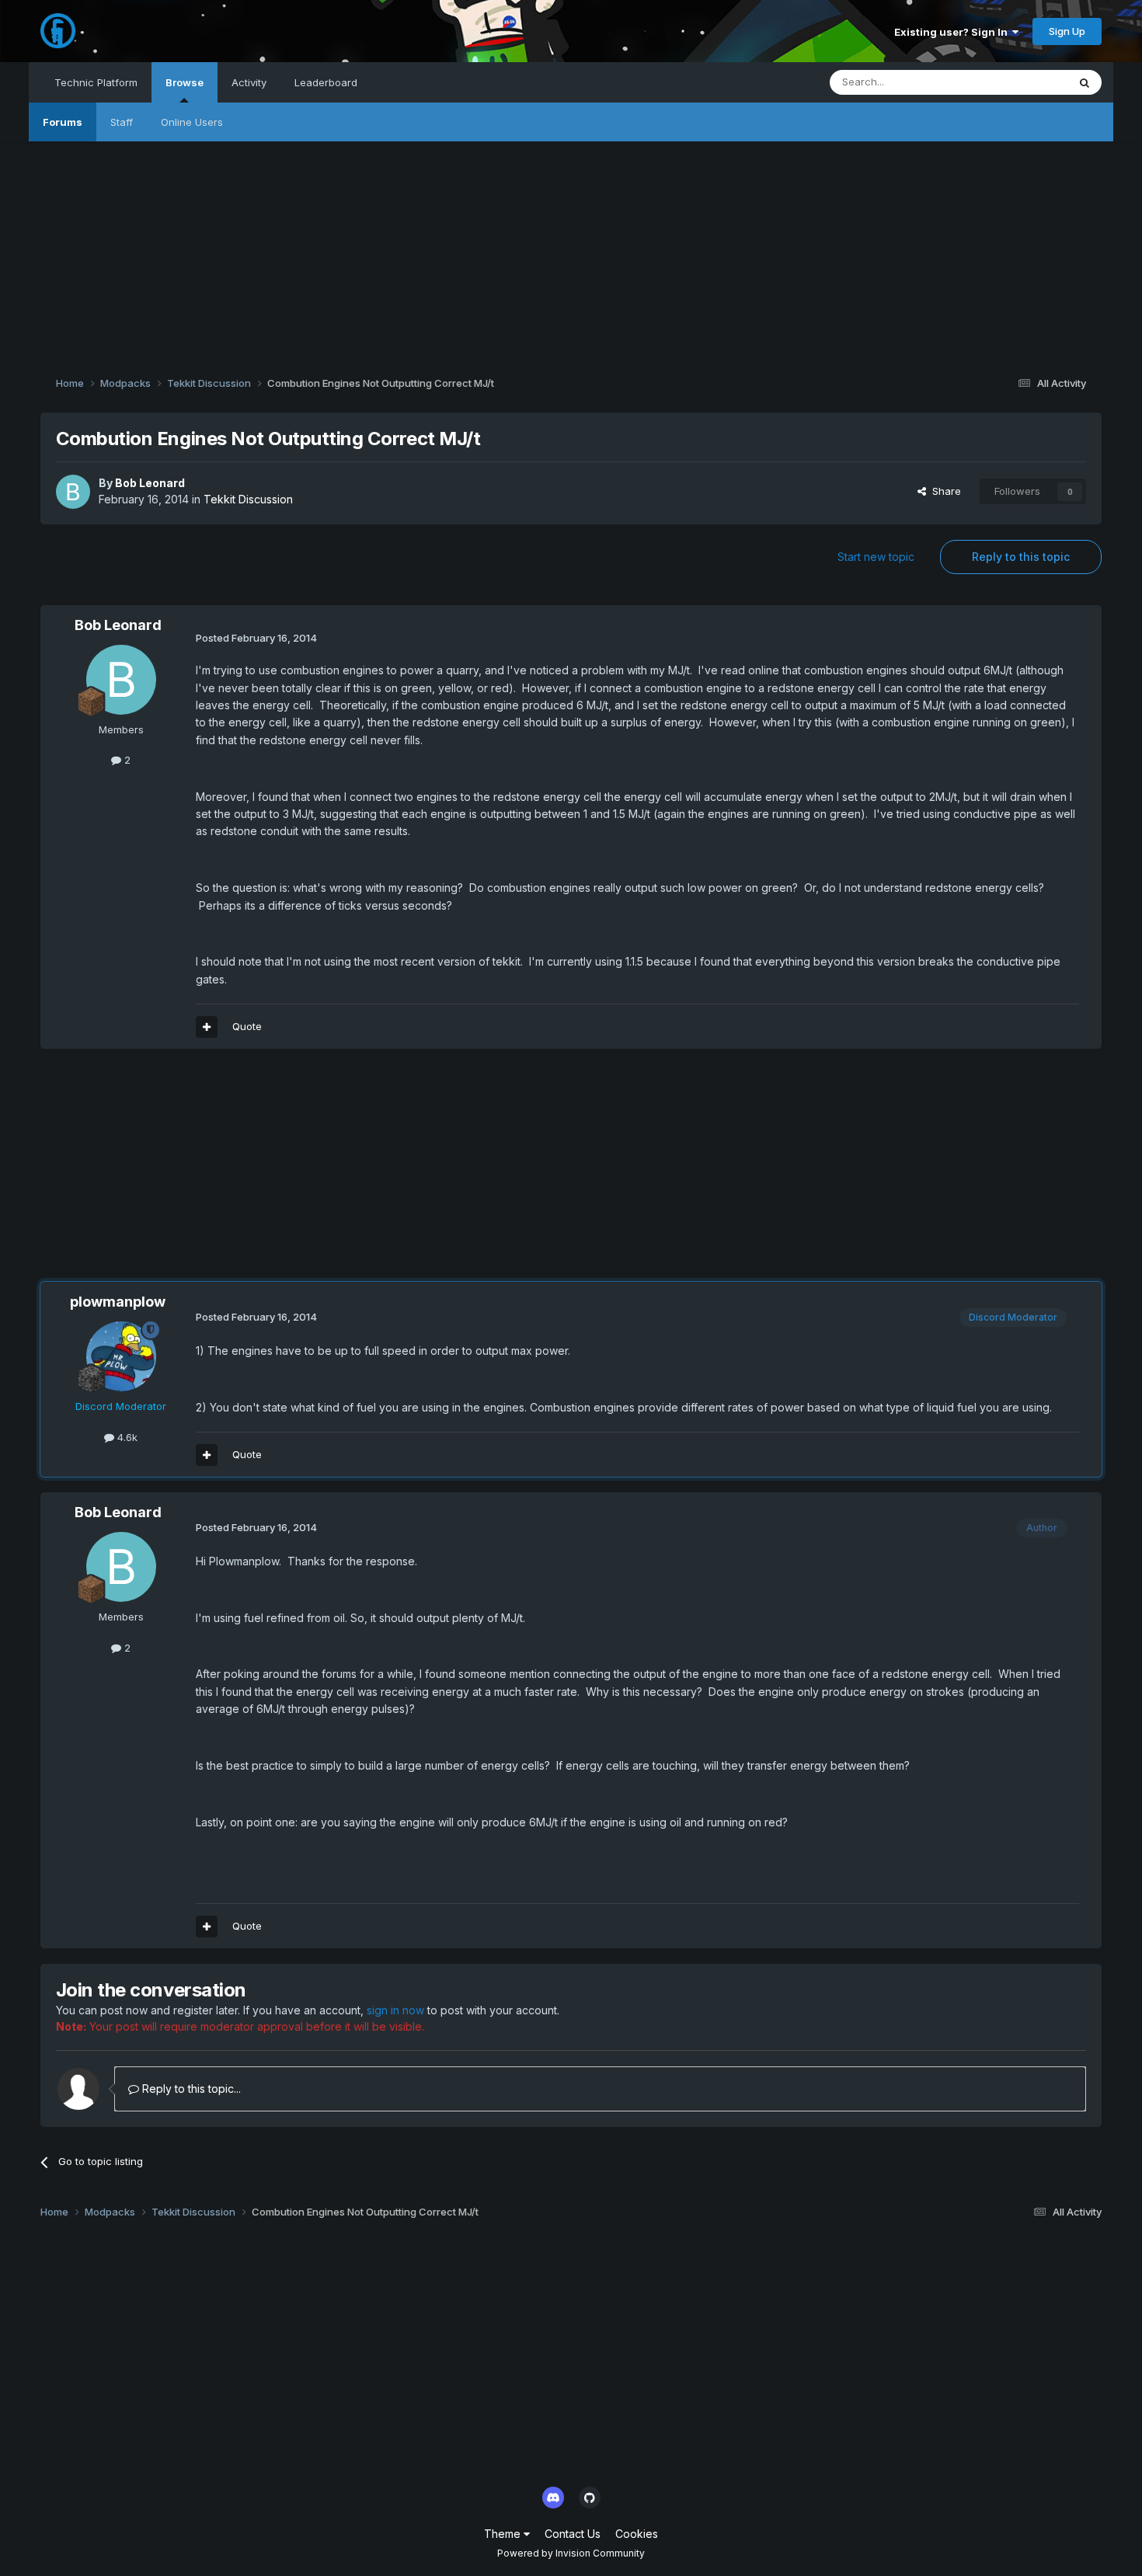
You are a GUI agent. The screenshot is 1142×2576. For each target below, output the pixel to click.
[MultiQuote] (207, 1027)
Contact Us (573, 2534)
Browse (185, 82)
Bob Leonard (150, 483)
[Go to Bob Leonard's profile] (73, 492)
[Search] (1085, 82)
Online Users (192, 122)
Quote (247, 1026)
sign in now (395, 2010)
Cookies (637, 2534)
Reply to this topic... (190, 2089)
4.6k (126, 1437)
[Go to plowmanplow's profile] (121, 1356)
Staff (122, 122)
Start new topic (876, 557)
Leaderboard (326, 82)
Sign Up (1067, 31)
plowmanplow (118, 1302)
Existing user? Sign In (953, 32)
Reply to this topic (1021, 557)
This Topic (1022, 82)
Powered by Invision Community (571, 2553)
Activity (249, 82)
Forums (63, 122)
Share (944, 491)
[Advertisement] (571, 250)
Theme (504, 2534)
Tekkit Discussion (248, 499)
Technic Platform (96, 82)
